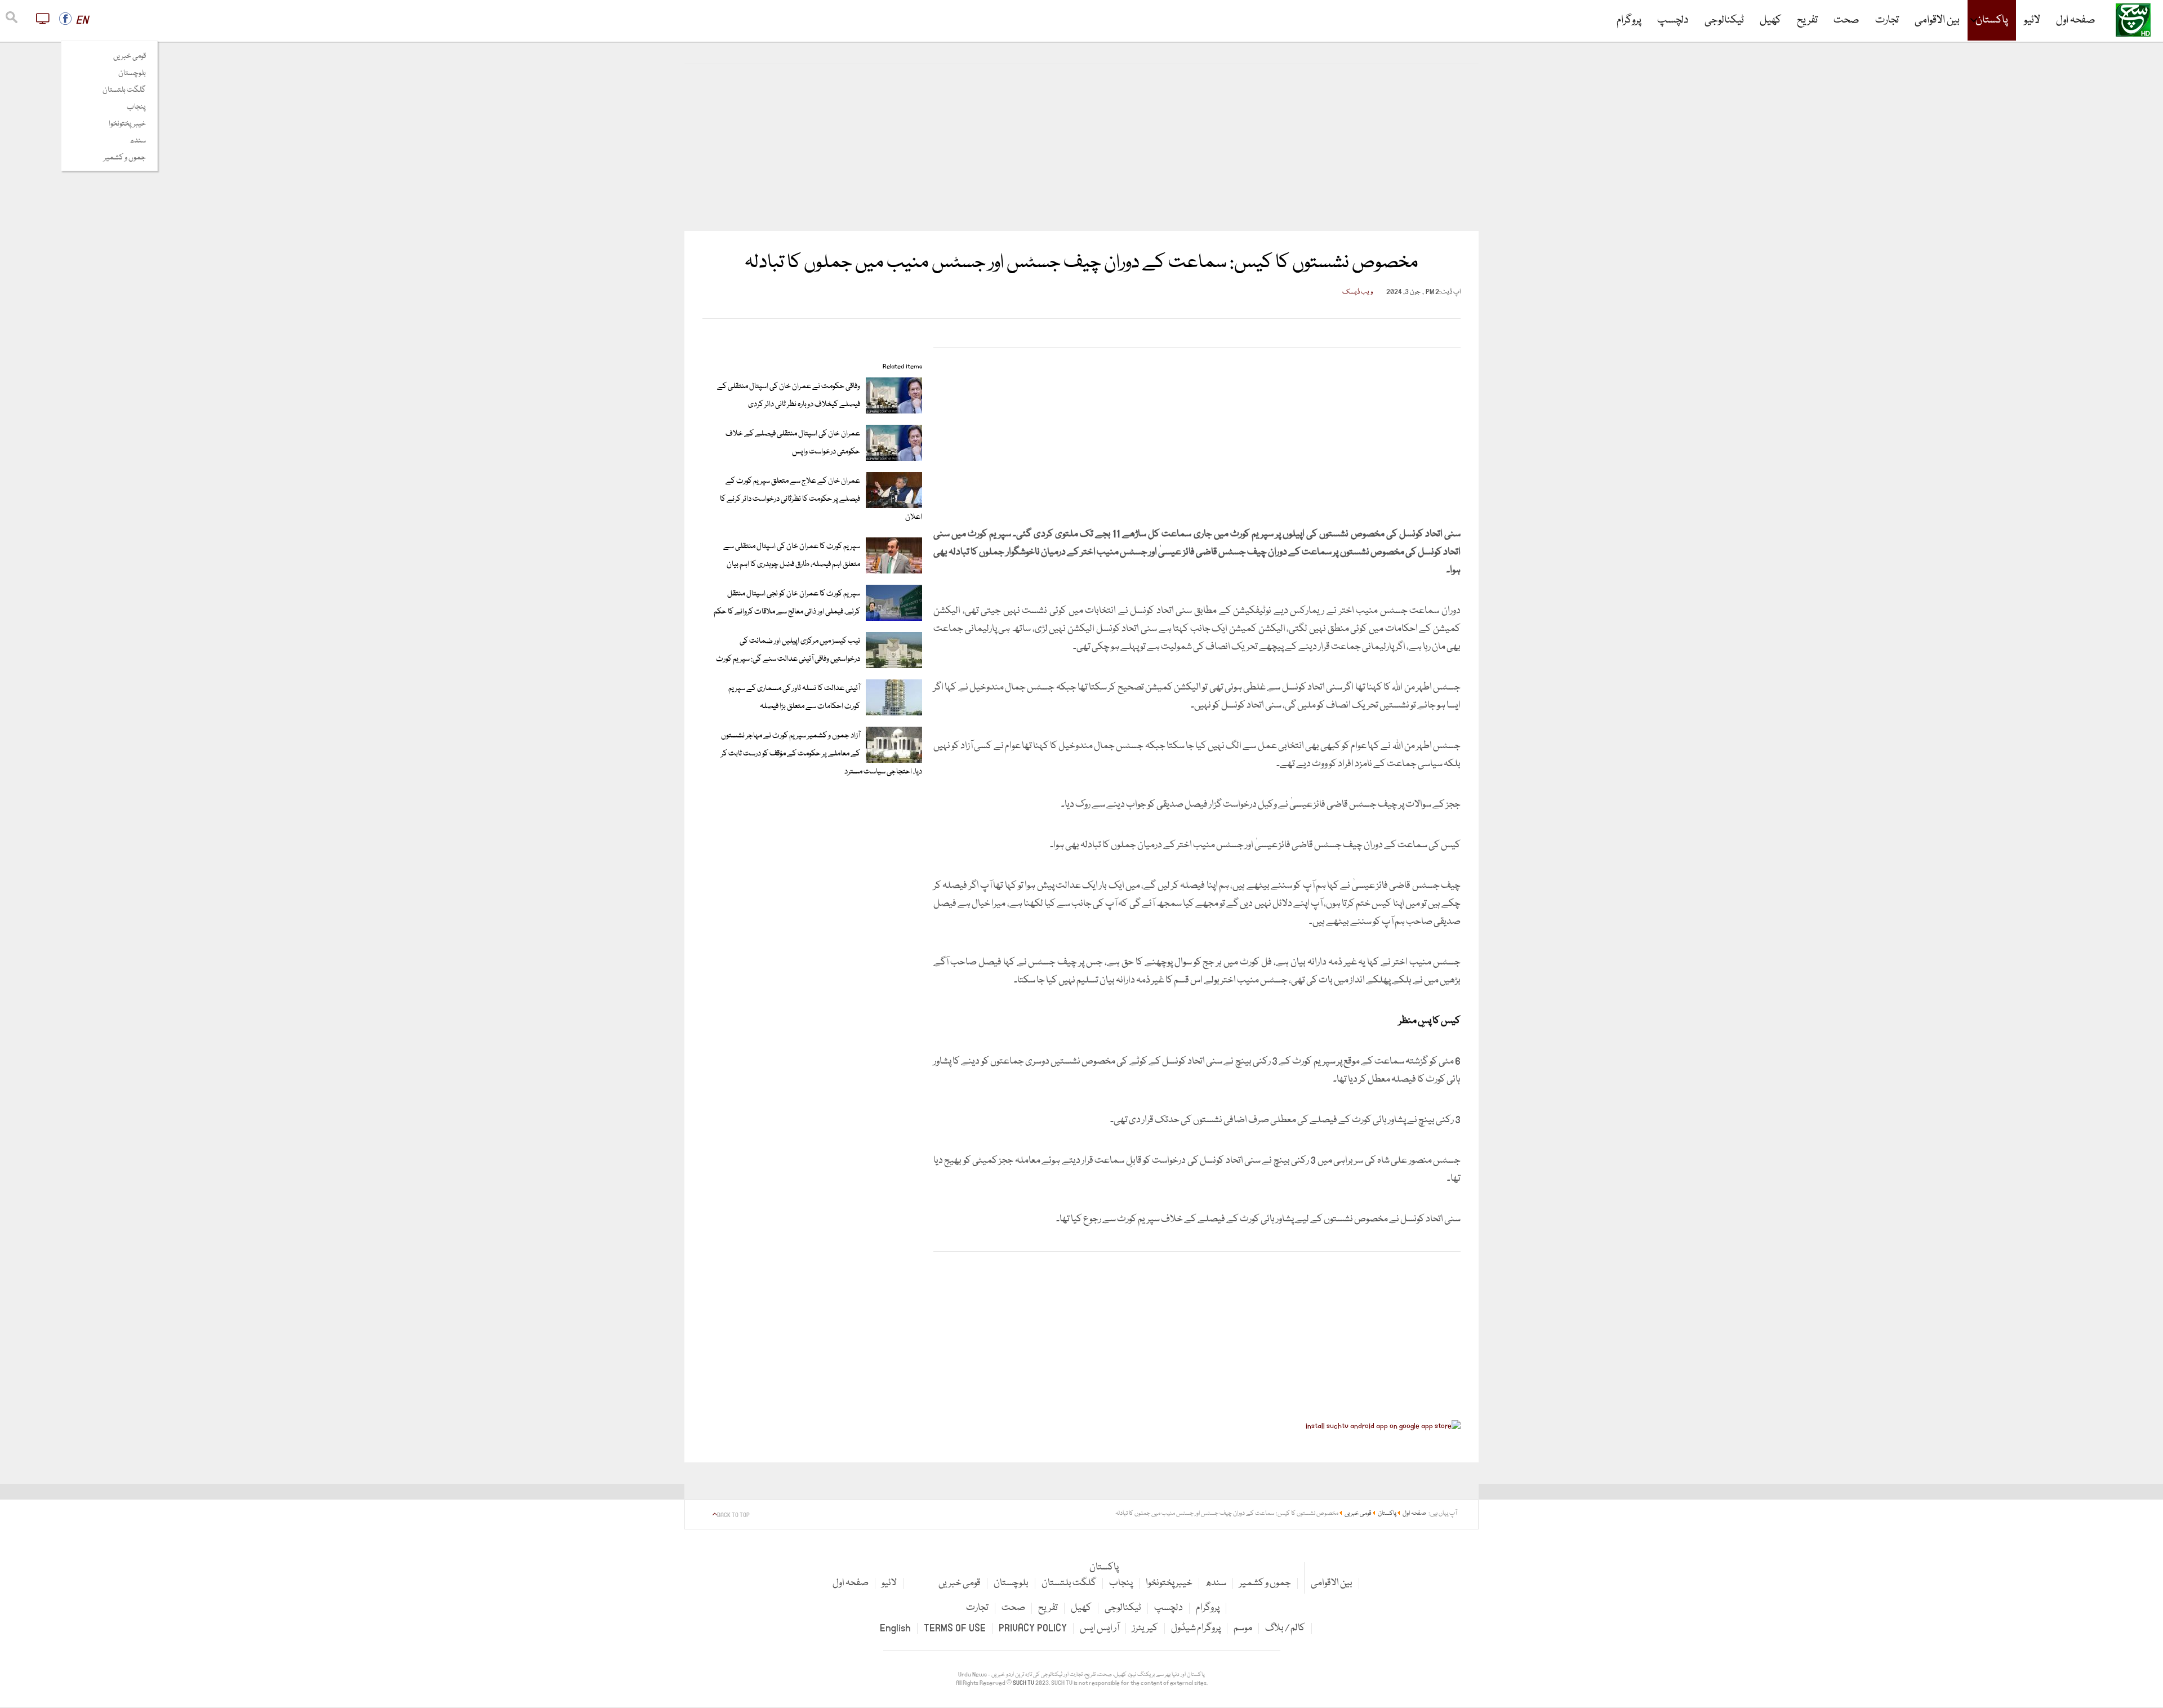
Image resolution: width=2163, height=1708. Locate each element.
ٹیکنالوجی (1724, 20)
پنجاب (136, 107)
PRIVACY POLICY (1033, 1628)
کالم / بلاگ (1285, 1628)
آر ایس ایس (1100, 1628)
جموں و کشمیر (125, 158)
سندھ (138, 141)
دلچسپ (1673, 20)
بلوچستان (132, 73)
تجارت (1887, 20)
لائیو (2032, 20)
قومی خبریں (130, 56)
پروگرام (1629, 20)
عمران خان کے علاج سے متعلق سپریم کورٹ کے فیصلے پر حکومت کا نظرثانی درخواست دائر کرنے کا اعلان (821, 499)
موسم (1243, 1628)
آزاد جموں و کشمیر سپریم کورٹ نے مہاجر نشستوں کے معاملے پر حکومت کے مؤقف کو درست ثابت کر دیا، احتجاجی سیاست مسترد (822, 754)
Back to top (733, 1515)
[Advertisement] (1081, 148)
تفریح (1807, 20)
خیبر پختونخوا (127, 124)
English (895, 1628)
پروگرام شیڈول (1196, 1628)
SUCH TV (1024, 1683)
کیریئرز (1145, 1628)
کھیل (1770, 20)
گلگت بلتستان (124, 90)
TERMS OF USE (955, 1628)
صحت (1846, 20)
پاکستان (1992, 20)
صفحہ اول (2076, 20)
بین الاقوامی (1937, 20)
